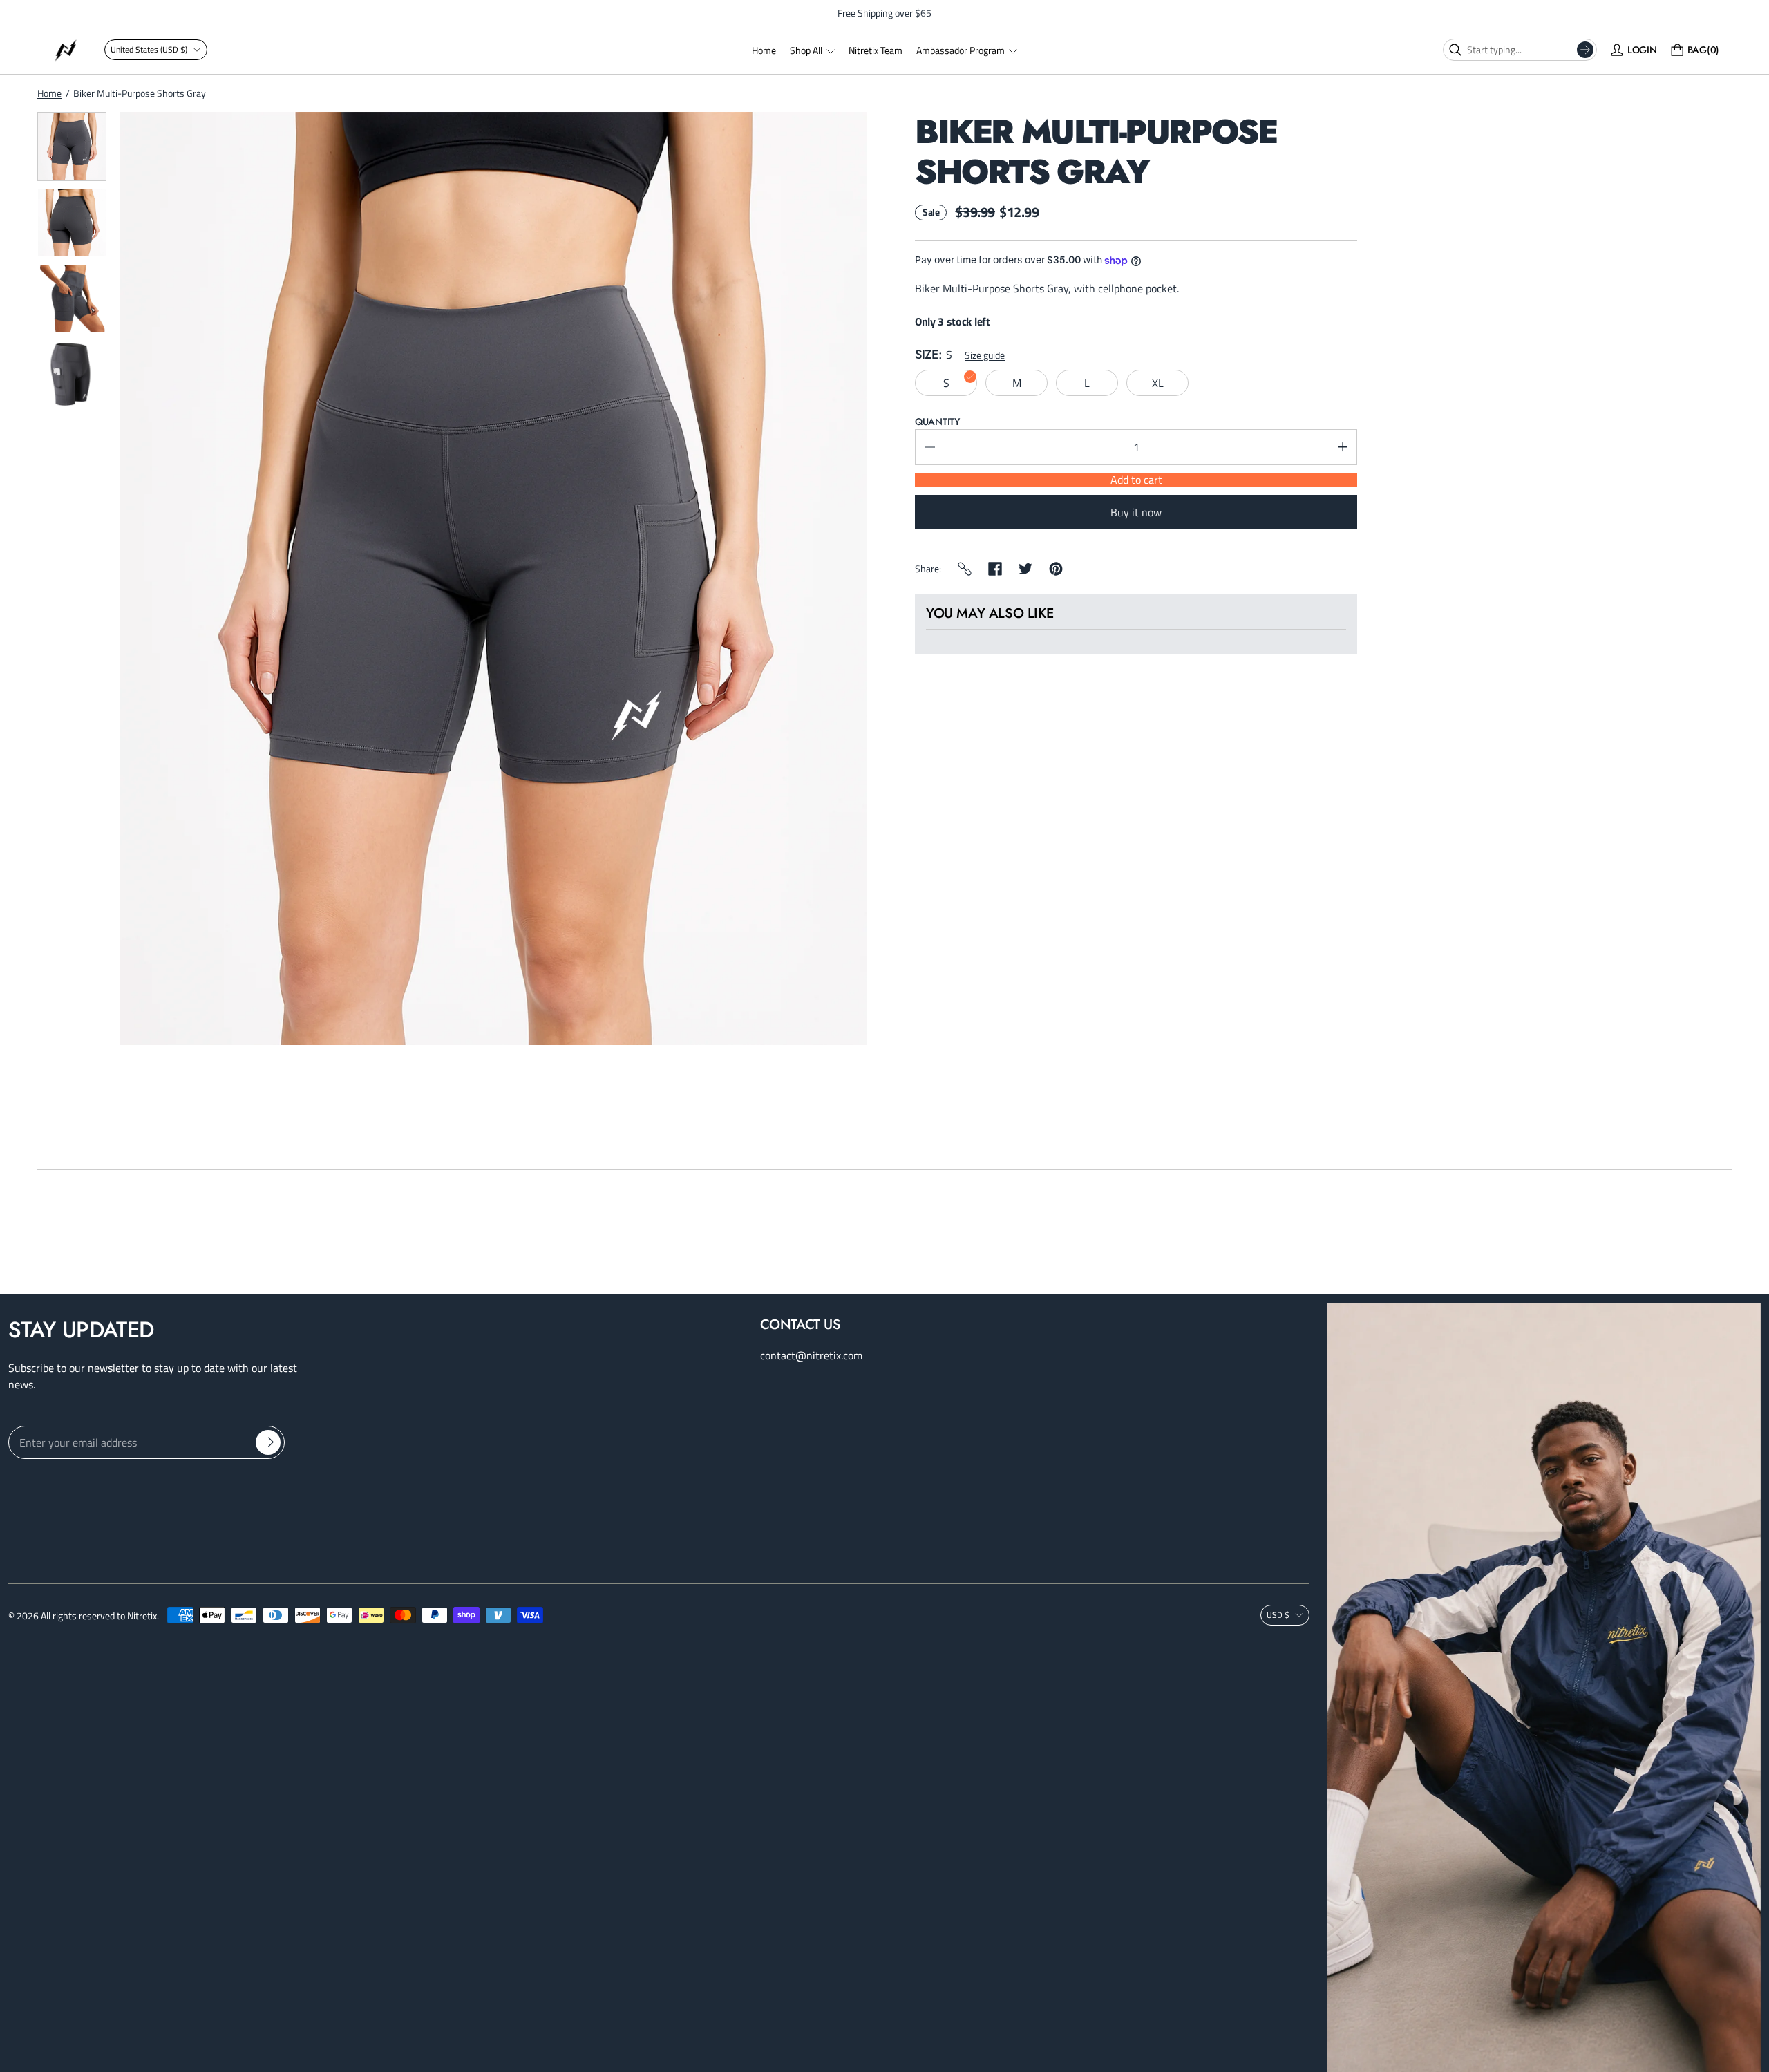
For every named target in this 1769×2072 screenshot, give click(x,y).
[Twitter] (1025, 569)
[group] (72, 147)
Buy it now (1136, 512)
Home (49, 93)
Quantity (937, 422)
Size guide (985, 355)
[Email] (965, 569)
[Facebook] (995, 569)
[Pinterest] (1056, 569)
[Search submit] (1585, 50)
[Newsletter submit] (268, 1442)
